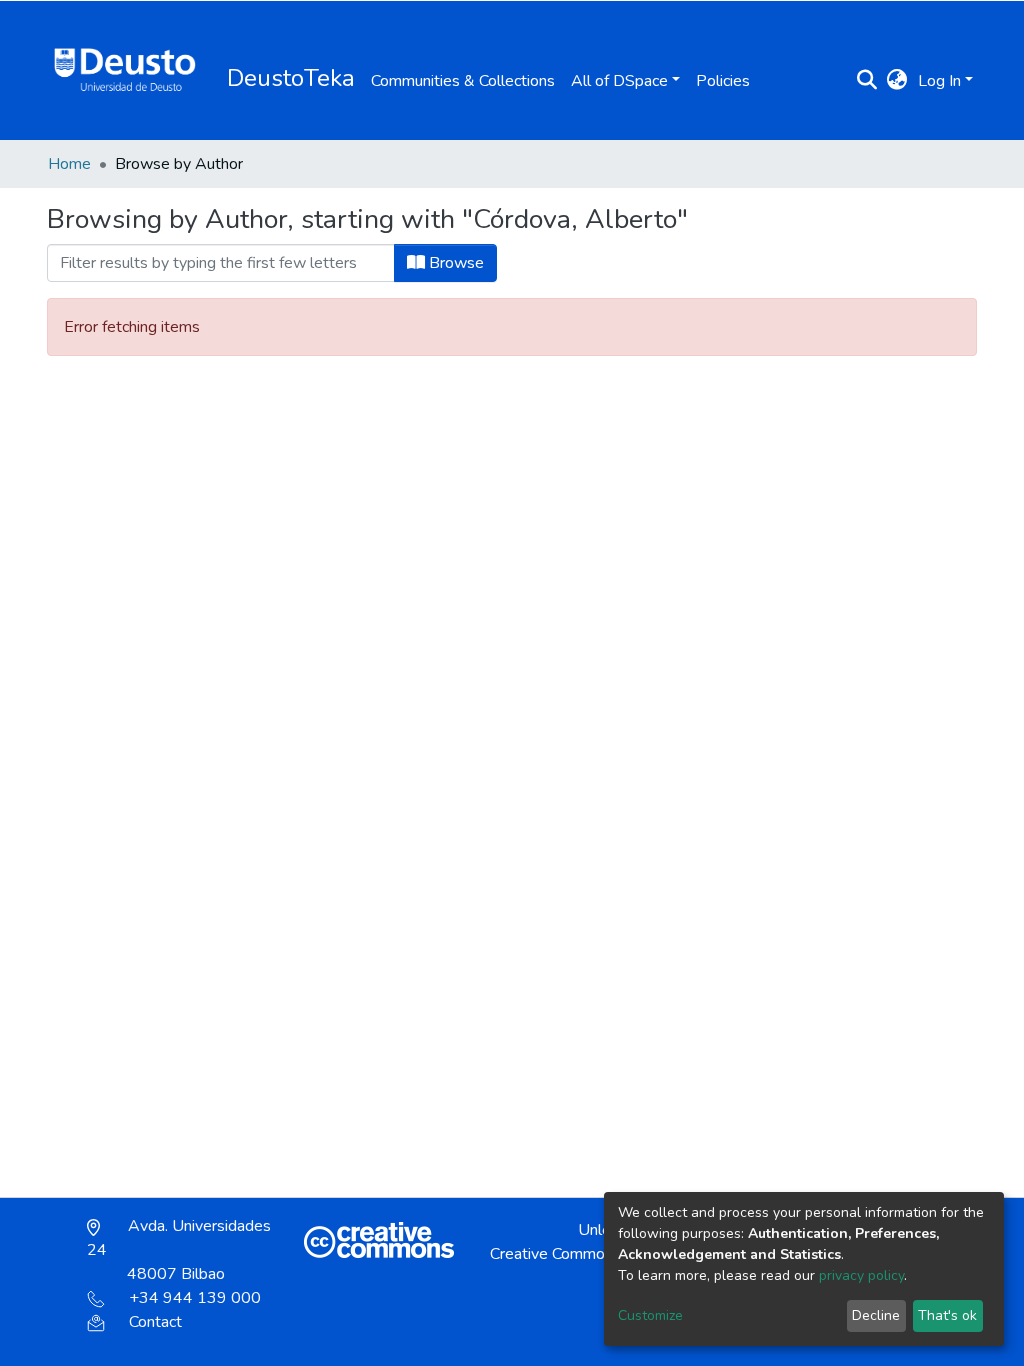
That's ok (947, 1315)
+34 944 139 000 (195, 1298)
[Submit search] (867, 81)
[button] (897, 81)
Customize (650, 1315)
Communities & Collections (463, 81)
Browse (454, 263)
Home (69, 164)
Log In (939, 81)
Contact (155, 1322)
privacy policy (861, 1275)
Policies (723, 81)
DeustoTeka (291, 78)
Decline (876, 1315)
